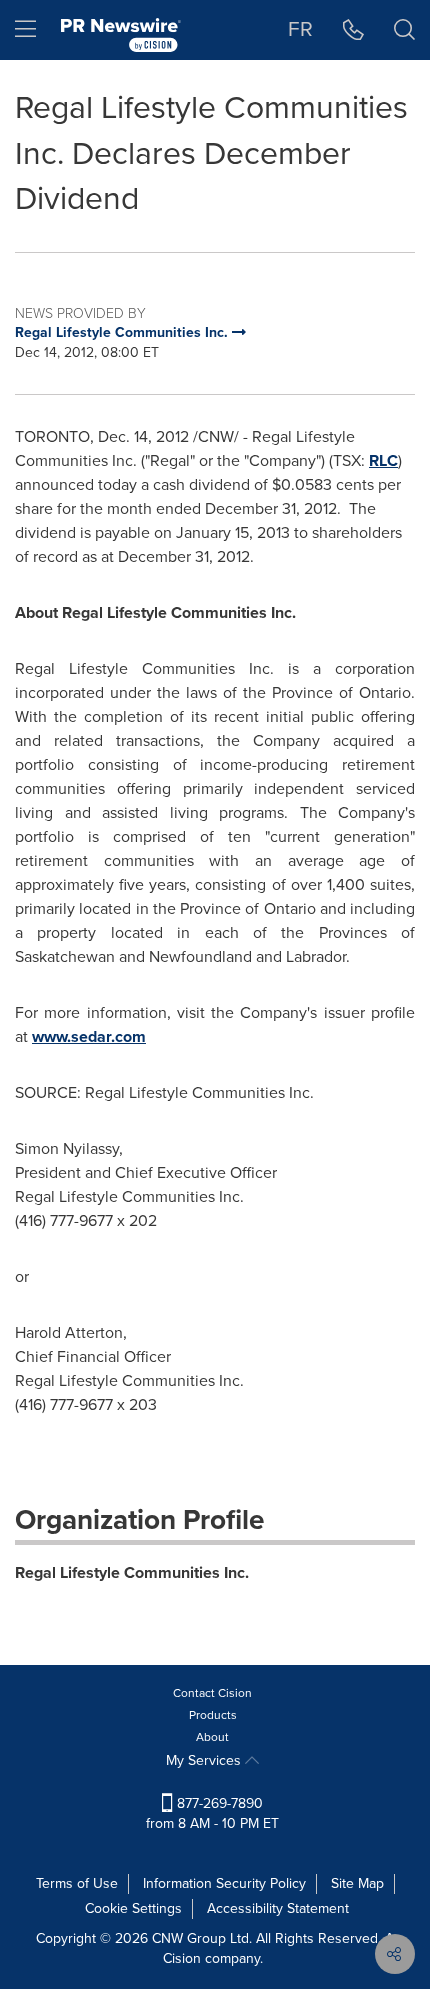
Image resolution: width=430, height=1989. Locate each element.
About (212, 1737)
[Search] (404, 30)
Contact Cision (212, 1693)
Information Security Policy (224, 1883)
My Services (205, 1760)
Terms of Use (77, 1883)
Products (213, 1715)
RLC (383, 460)
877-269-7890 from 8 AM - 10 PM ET (212, 1813)
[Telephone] (353, 30)
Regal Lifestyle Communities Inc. (132, 1572)
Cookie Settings (133, 1908)
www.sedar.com (89, 1036)
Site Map (357, 1883)
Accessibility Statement (278, 1908)
